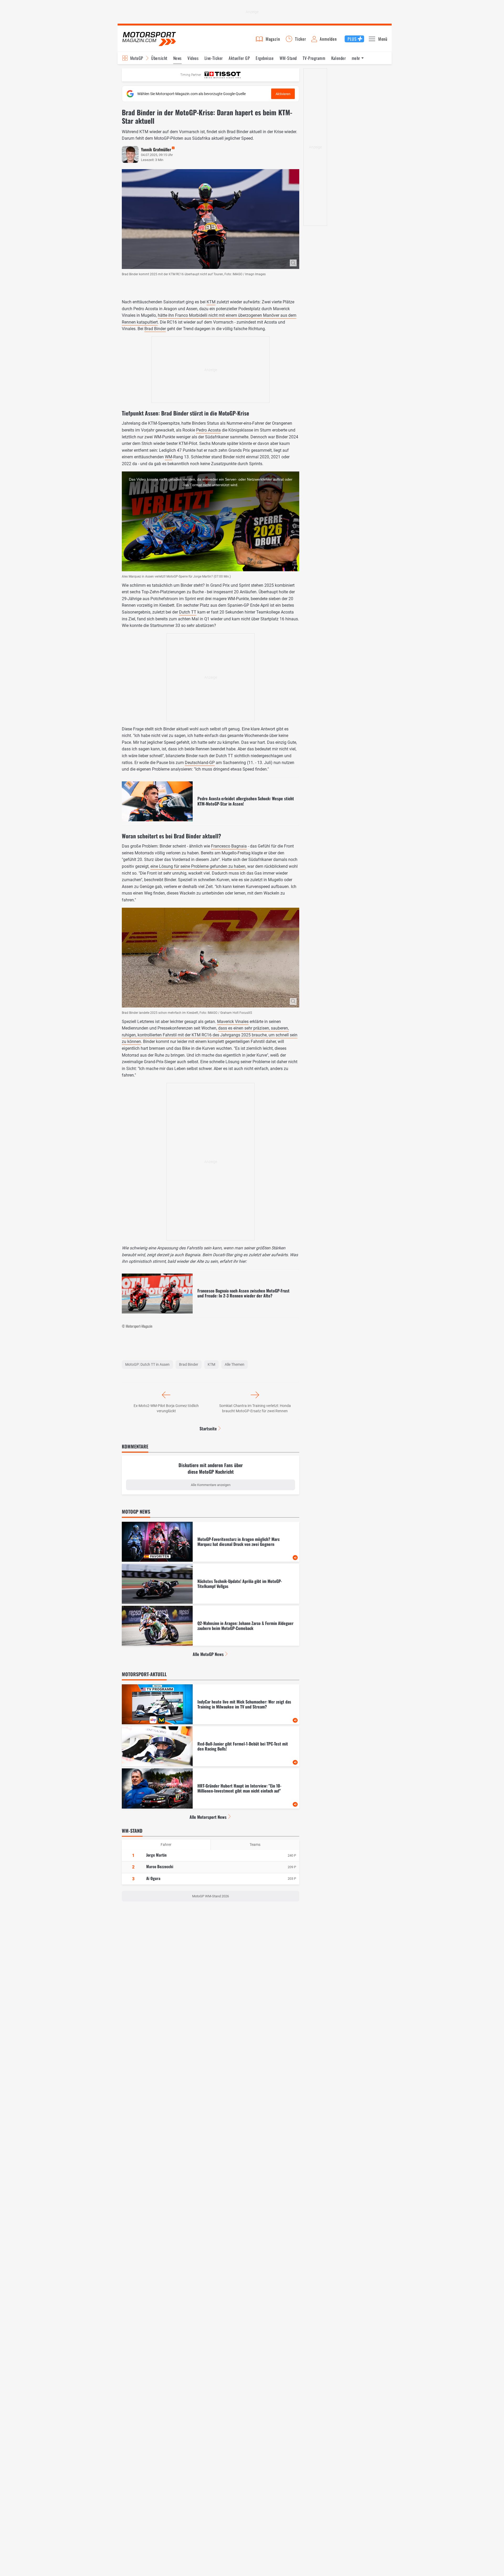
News (177, 58)
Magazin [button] (273, 39)
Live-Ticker (214, 58)
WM (169, 457)
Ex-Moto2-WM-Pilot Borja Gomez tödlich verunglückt (166, 1408)
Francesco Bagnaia (229, 846)
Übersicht (159, 58)
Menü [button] (383, 39)
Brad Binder (155, 329)
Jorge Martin (156, 1855)
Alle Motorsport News (208, 1817)
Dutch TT (188, 612)
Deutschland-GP (200, 763)
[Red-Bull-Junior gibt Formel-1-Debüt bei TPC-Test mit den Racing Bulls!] (211, 1746)
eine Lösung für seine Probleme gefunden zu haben (198, 866)
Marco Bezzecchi (160, 1866)
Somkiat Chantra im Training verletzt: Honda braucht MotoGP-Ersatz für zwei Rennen (255, 1408)
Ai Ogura (153, 1878)
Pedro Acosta (208, 430)
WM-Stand (288, 58)
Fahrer (166, 1845)
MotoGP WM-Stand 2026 (211, 1896)
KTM (211, 302)
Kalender (339, 58)
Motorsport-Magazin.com (149, 39)
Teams (255, 1845)
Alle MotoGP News (208, 1654)
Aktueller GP (239, 58)
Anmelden (328, 39)
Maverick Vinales (233, 1022)
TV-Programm (314, 58)
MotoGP (137, 58)
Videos (193, 58)
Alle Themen (235, 1364)
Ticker (301, 39)
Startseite (208, 1429)
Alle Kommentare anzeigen (211, 1485)
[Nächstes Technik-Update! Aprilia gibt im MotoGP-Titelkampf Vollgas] (211, 1584)
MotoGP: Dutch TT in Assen (147, 1364)
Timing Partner (191, 75)
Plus (352, 39)
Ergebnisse (265, 58)
